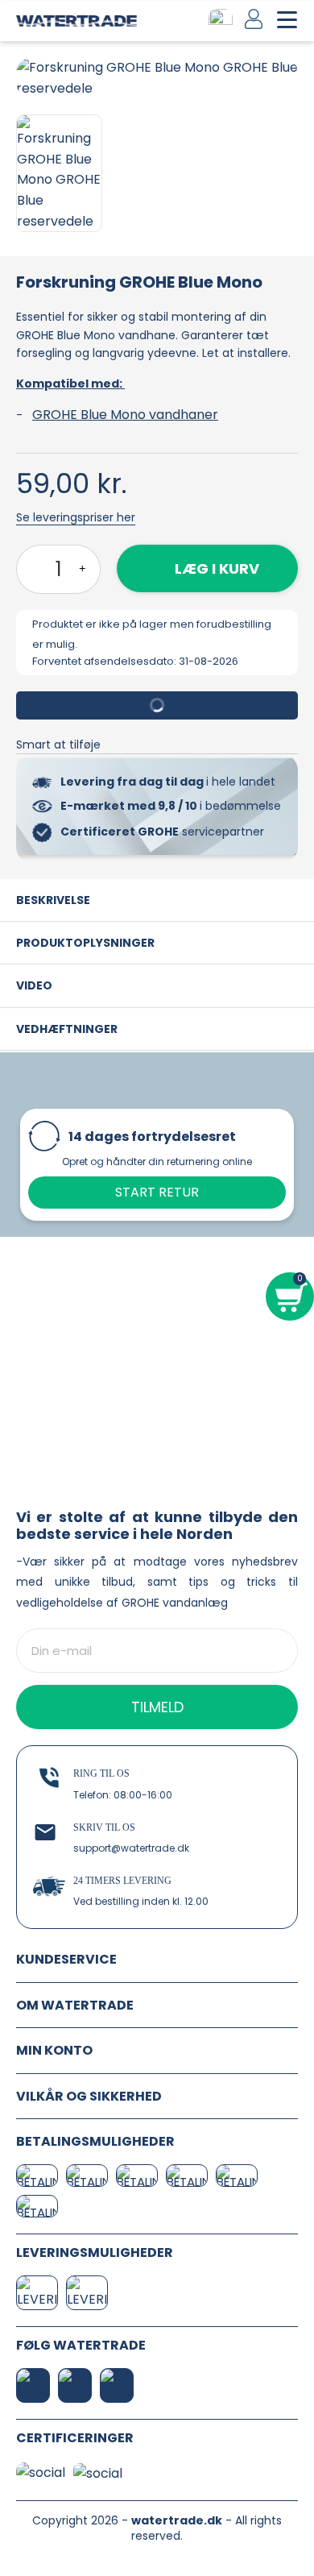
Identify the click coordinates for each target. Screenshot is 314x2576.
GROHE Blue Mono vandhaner (125, 415)
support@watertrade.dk (131, 1848)
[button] (31, 78)
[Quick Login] (255, 19)
